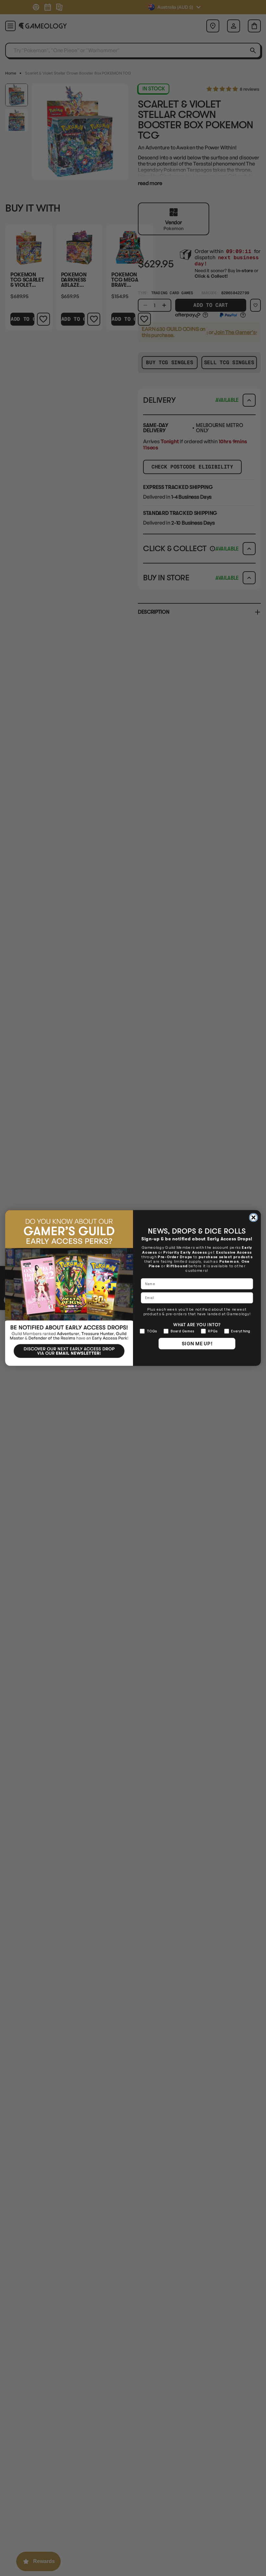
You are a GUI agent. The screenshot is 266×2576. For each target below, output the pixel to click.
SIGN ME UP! (197, 1343)
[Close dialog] (254, 1218)
